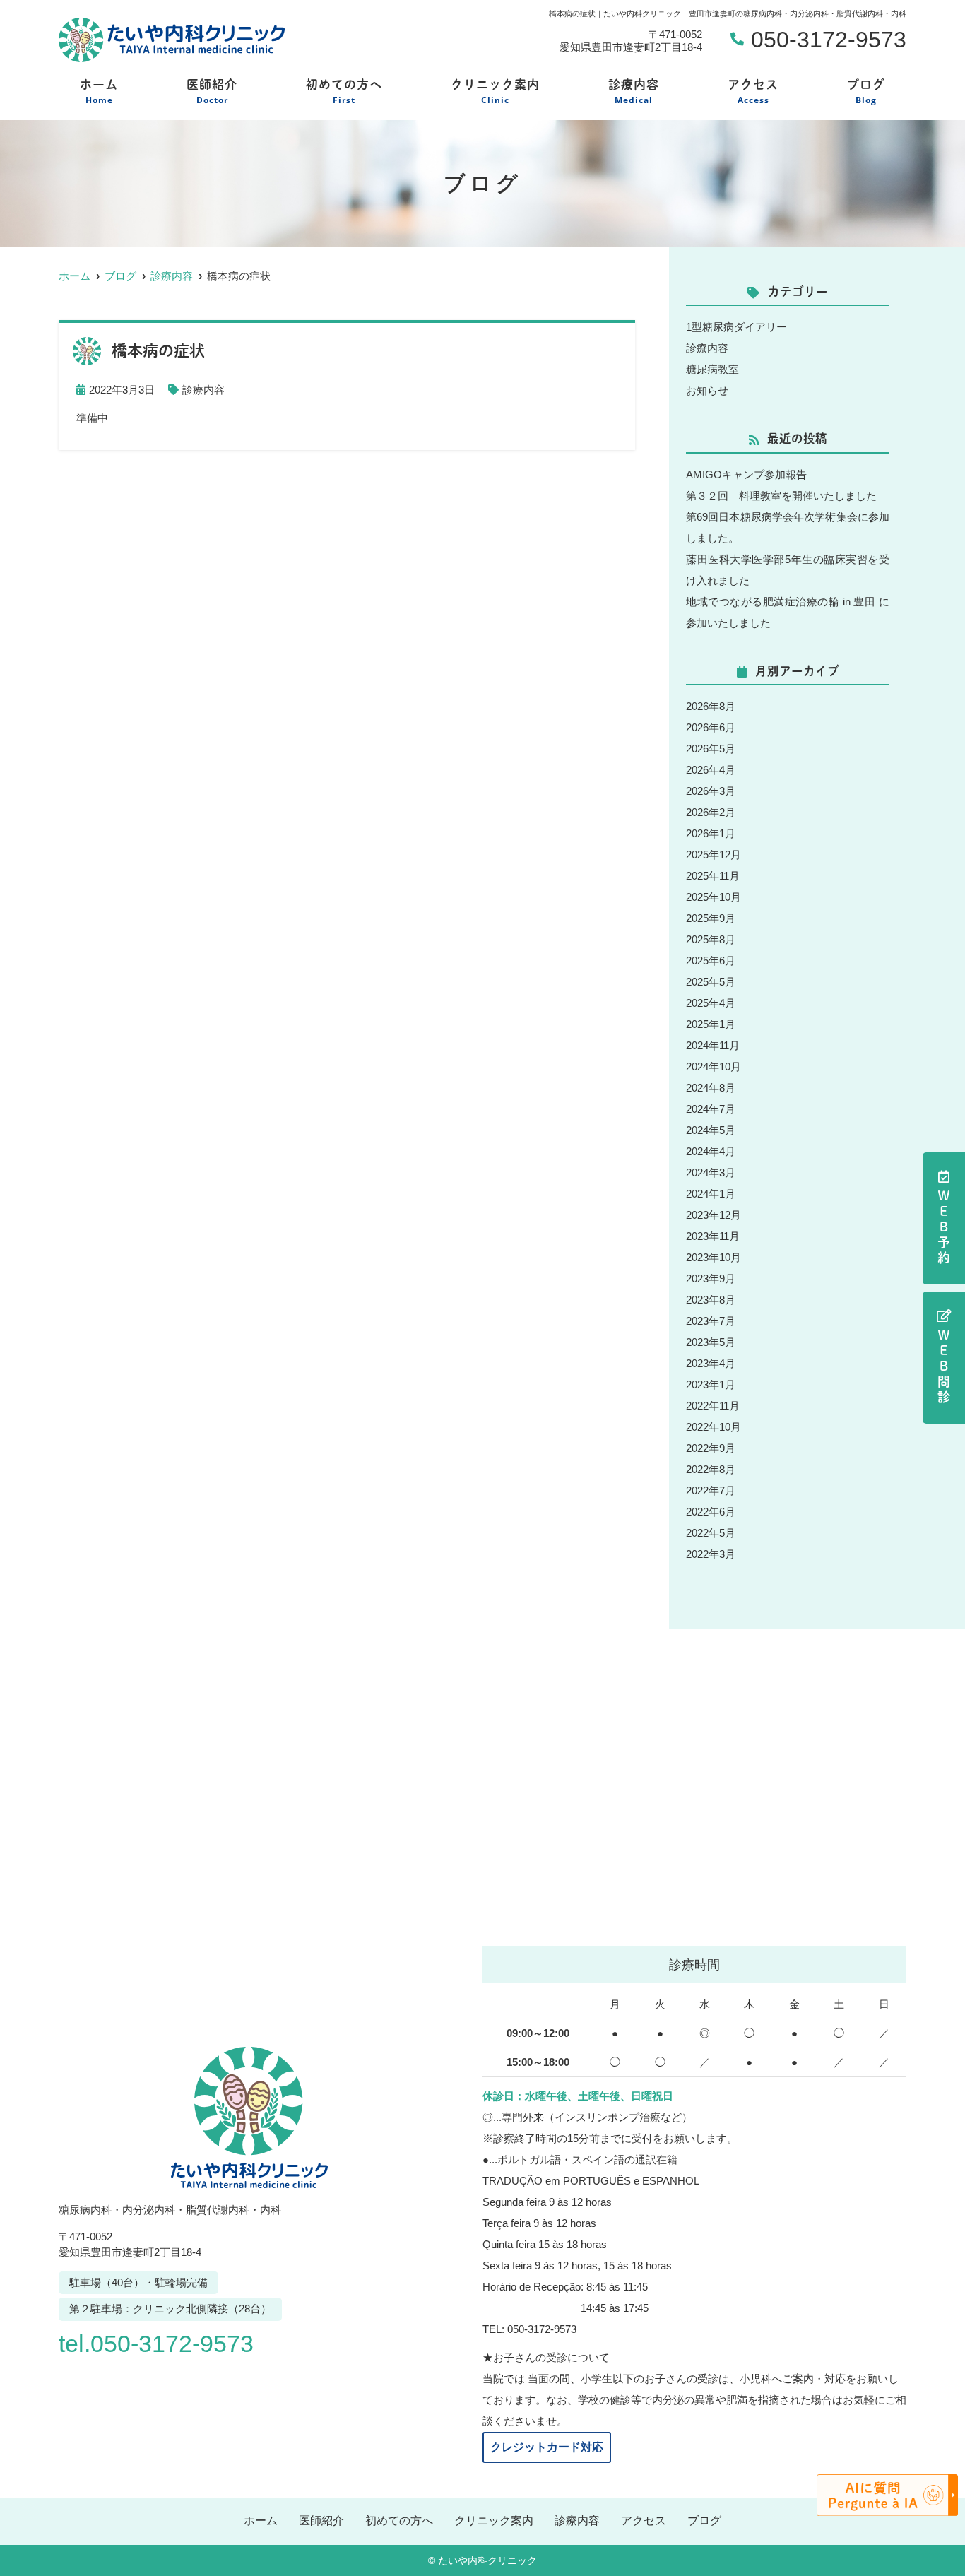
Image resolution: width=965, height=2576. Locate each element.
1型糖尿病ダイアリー (736, 327)
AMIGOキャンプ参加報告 (746, 474)
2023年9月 (711, 1278)
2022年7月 (711, 1490)
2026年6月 (711, 727)
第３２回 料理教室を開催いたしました (781, 496)
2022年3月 (711, 1554)
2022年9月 (711, 1448)
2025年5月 (711, 982)
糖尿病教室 (712, 369)
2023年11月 (713, 1236)
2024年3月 (711, 1172)
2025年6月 (711, 961)
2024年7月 (711, 1109)
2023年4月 (711, 1363)
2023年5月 (711, 1342)
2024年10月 (714, 1067)
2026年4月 (711, 770)
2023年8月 (711, 1300)
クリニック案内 (495, 92)
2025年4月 (711, 1003)
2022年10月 (714, 1427)
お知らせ (707, 390)
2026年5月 (711, 749)
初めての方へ (344, 92)
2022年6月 (711, 1512)
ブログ (866, 92)
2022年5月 (711, 1533)
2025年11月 (713, 876)
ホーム (99, 92)
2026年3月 (711, 791)
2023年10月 (714, 1257)
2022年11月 (713, 1406)
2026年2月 (711, 812)
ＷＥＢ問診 (944, 1367)
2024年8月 (711, 1088)
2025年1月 (711, 1024)
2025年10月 (714, 897)
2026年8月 (711, 706)
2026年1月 (711, 833)
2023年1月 (711, 1384)
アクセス (753, 92)
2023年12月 (714, 1215)
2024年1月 (711, 1194)
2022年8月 (711, 1469)
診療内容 (634, 92)
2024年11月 (713, 1045)
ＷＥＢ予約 (944, 1228)
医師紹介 (212, 92)
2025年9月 (711, 918)
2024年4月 (711, 1151)
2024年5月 (711, 1130)
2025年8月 (711, 939)
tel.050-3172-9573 (156, 2344)
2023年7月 (711, 1321)
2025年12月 (714, 855)
